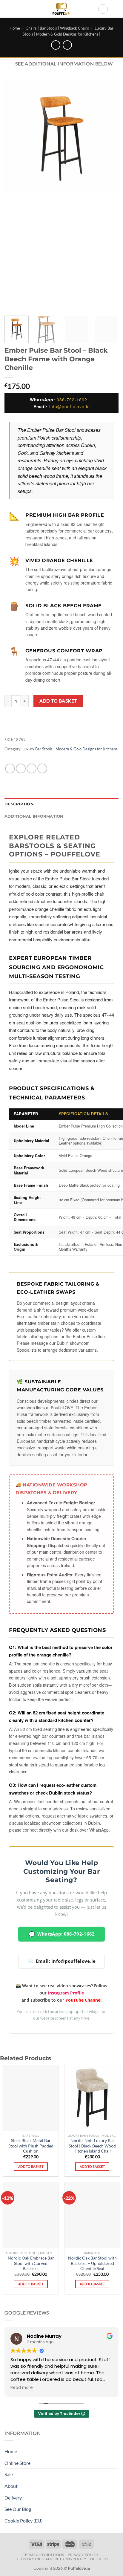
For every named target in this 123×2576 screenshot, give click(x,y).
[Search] (103, 9)
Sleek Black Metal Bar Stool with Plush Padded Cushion (31, 2146)
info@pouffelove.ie (70, 406)
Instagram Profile (66, 1993)
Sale (9, 2474)
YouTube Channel (83, 2000)
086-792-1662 (72, 400)
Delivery (13, 2498)
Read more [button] (22, 2388)
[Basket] (116, 9)
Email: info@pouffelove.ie (62, 1961)
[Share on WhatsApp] (10, 768)
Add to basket (58, 701)
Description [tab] (19, 804)
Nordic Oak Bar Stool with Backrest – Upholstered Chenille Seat (92, 2263)
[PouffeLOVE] (62, 9)
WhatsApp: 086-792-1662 (62, 1934)
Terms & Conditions (44, 2555)
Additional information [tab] (34, 816)
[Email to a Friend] (42, 768)
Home (15, 28)
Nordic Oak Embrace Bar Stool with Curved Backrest (31, 2263)
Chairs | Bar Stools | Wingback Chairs (57, 28)
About (11, 2486)
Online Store (17, 2463)
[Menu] (8, 9)
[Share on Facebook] (21, 768)
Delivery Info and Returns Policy (51, 2559)
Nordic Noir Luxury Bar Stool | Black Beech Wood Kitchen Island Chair (92, 2146)
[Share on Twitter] (31, 768)
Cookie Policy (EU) (24, 2521)
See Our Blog (18, 2509)
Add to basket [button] (31, 2166)
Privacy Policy (83, 2555)
